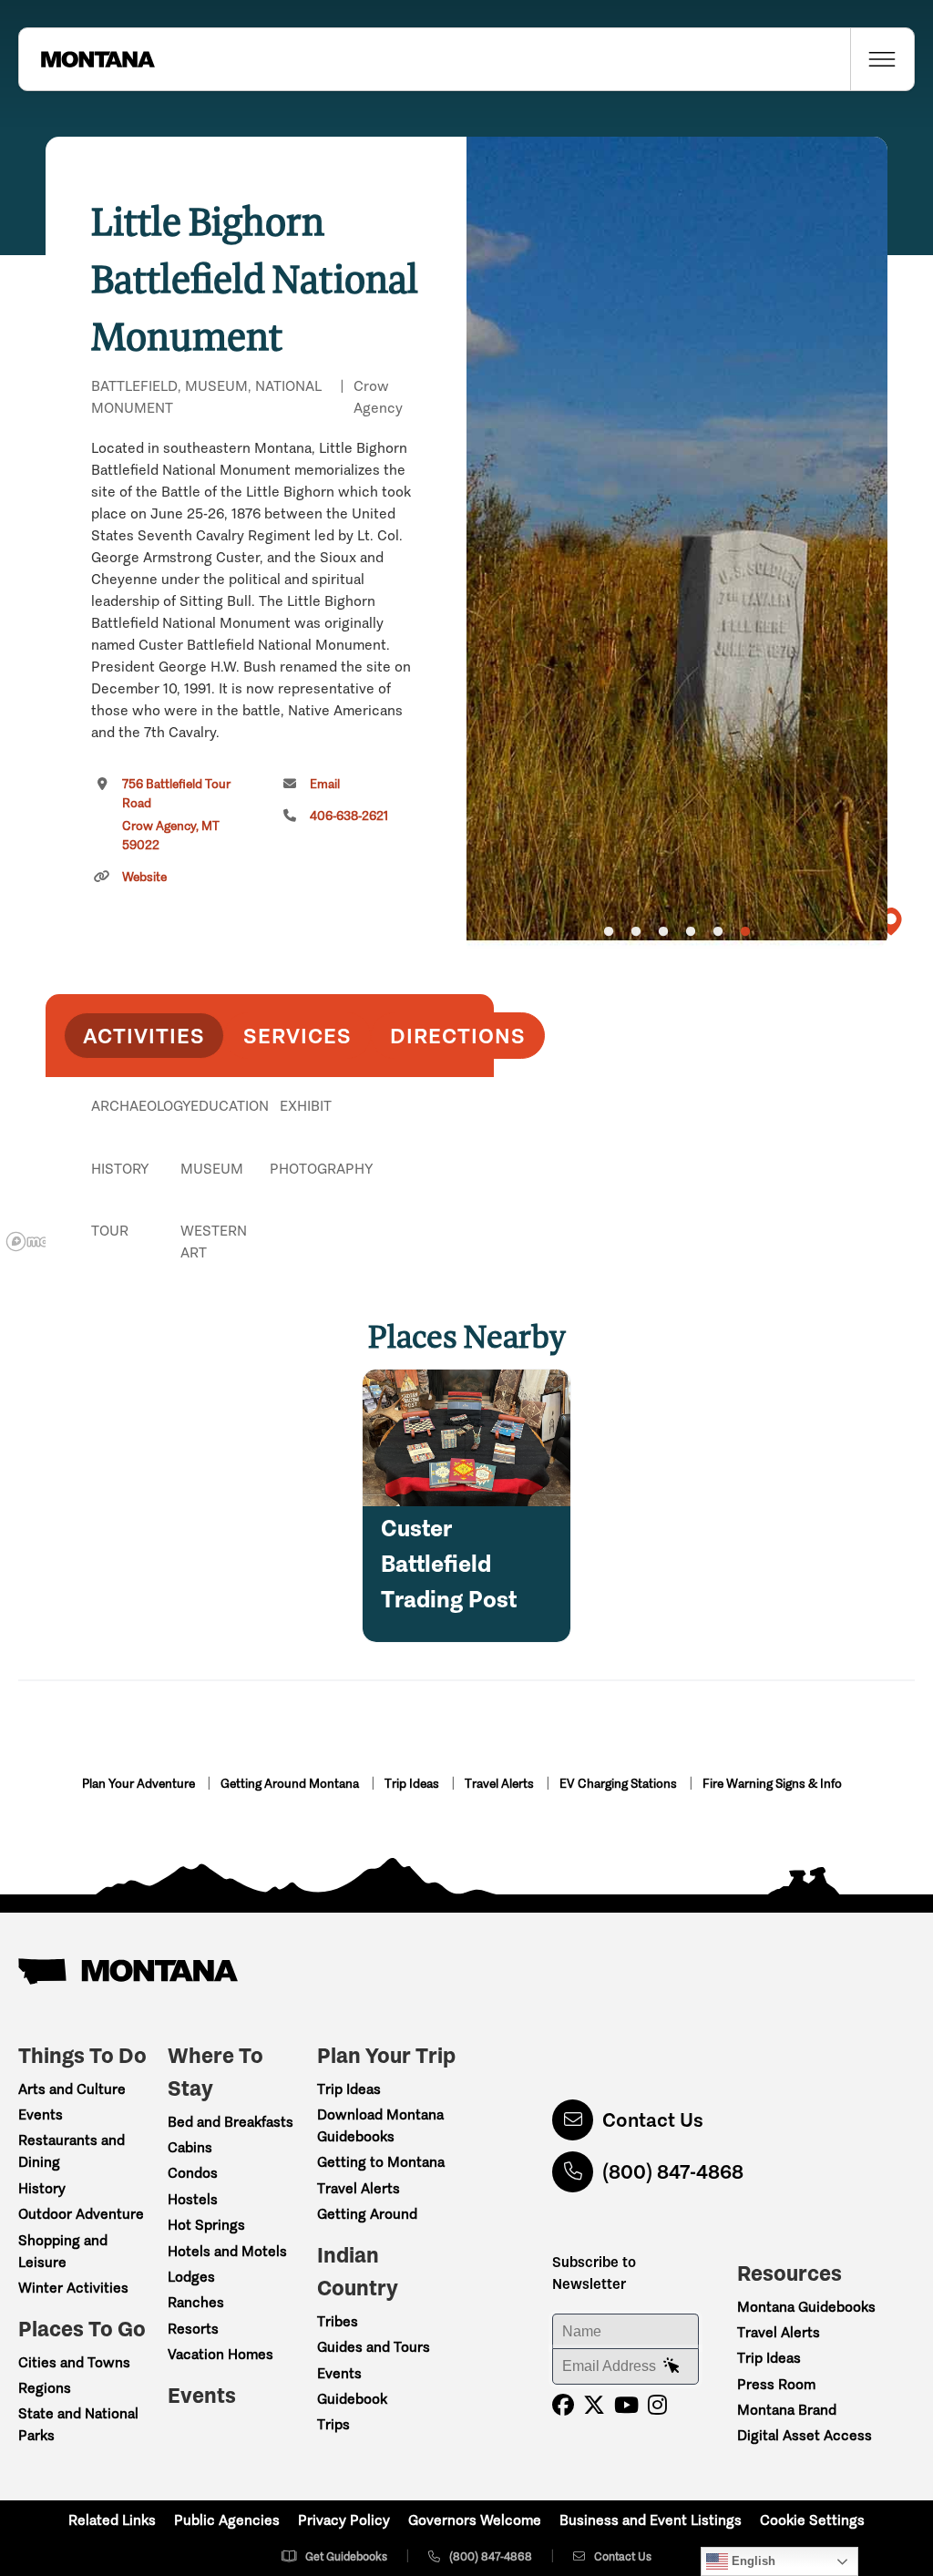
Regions (45, 2388)
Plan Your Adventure (140, 1784)
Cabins (190, 2147)
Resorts (193, 2329)
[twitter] (594, 2405)
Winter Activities (73, 2288)
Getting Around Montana (291, 1784)
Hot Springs (206, 2225)
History (42, 2188)
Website (144, 877)
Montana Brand (787, 2410)
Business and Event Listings (651, 2520)
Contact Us (653, 2120)
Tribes (338, 2321)
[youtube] (626, 2405)
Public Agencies (227, 2520)
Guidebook (352, 2399)
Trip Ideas (413, 1784)
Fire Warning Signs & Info (772, 1784)
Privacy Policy (344, 2520)
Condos (193, 2173)
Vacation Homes (220, 2354)
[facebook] (563, 2405)
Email (325, 784)
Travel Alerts (501, 1784)
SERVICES (297, 1036)
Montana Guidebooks (806, 2307)
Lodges (191, 2277)
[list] (270, 1200)
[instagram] (657, 2405)
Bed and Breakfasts (231, 2122)
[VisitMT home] (87, 59)
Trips (333, 2424)
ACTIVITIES (144, 1036)
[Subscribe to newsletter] (672, 2366)
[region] (677, 543)
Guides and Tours (374, 2347)
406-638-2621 (349, 816)
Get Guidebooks (346, 2556)
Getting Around (367, 2214)
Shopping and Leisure (63, 2251)
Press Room (776, 2384)
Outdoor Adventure (81, 2214)
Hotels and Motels (227, 2251)
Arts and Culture (72, 2089)
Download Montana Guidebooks (380, 2125)
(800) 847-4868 (673, 2172)
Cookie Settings (812, 2520)
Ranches (196, 2302)
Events (41, 2114)
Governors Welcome (475, 2520)
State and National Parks (78, 2424)
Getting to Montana (381, 2162)
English (752, 2561)
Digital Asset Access (805, 2435)
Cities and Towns (74, 2362)
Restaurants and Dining (72, 2151)
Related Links (112, 2520)
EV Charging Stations (620, 1784)
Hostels (193, 2199)
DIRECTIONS (458, 1036)
